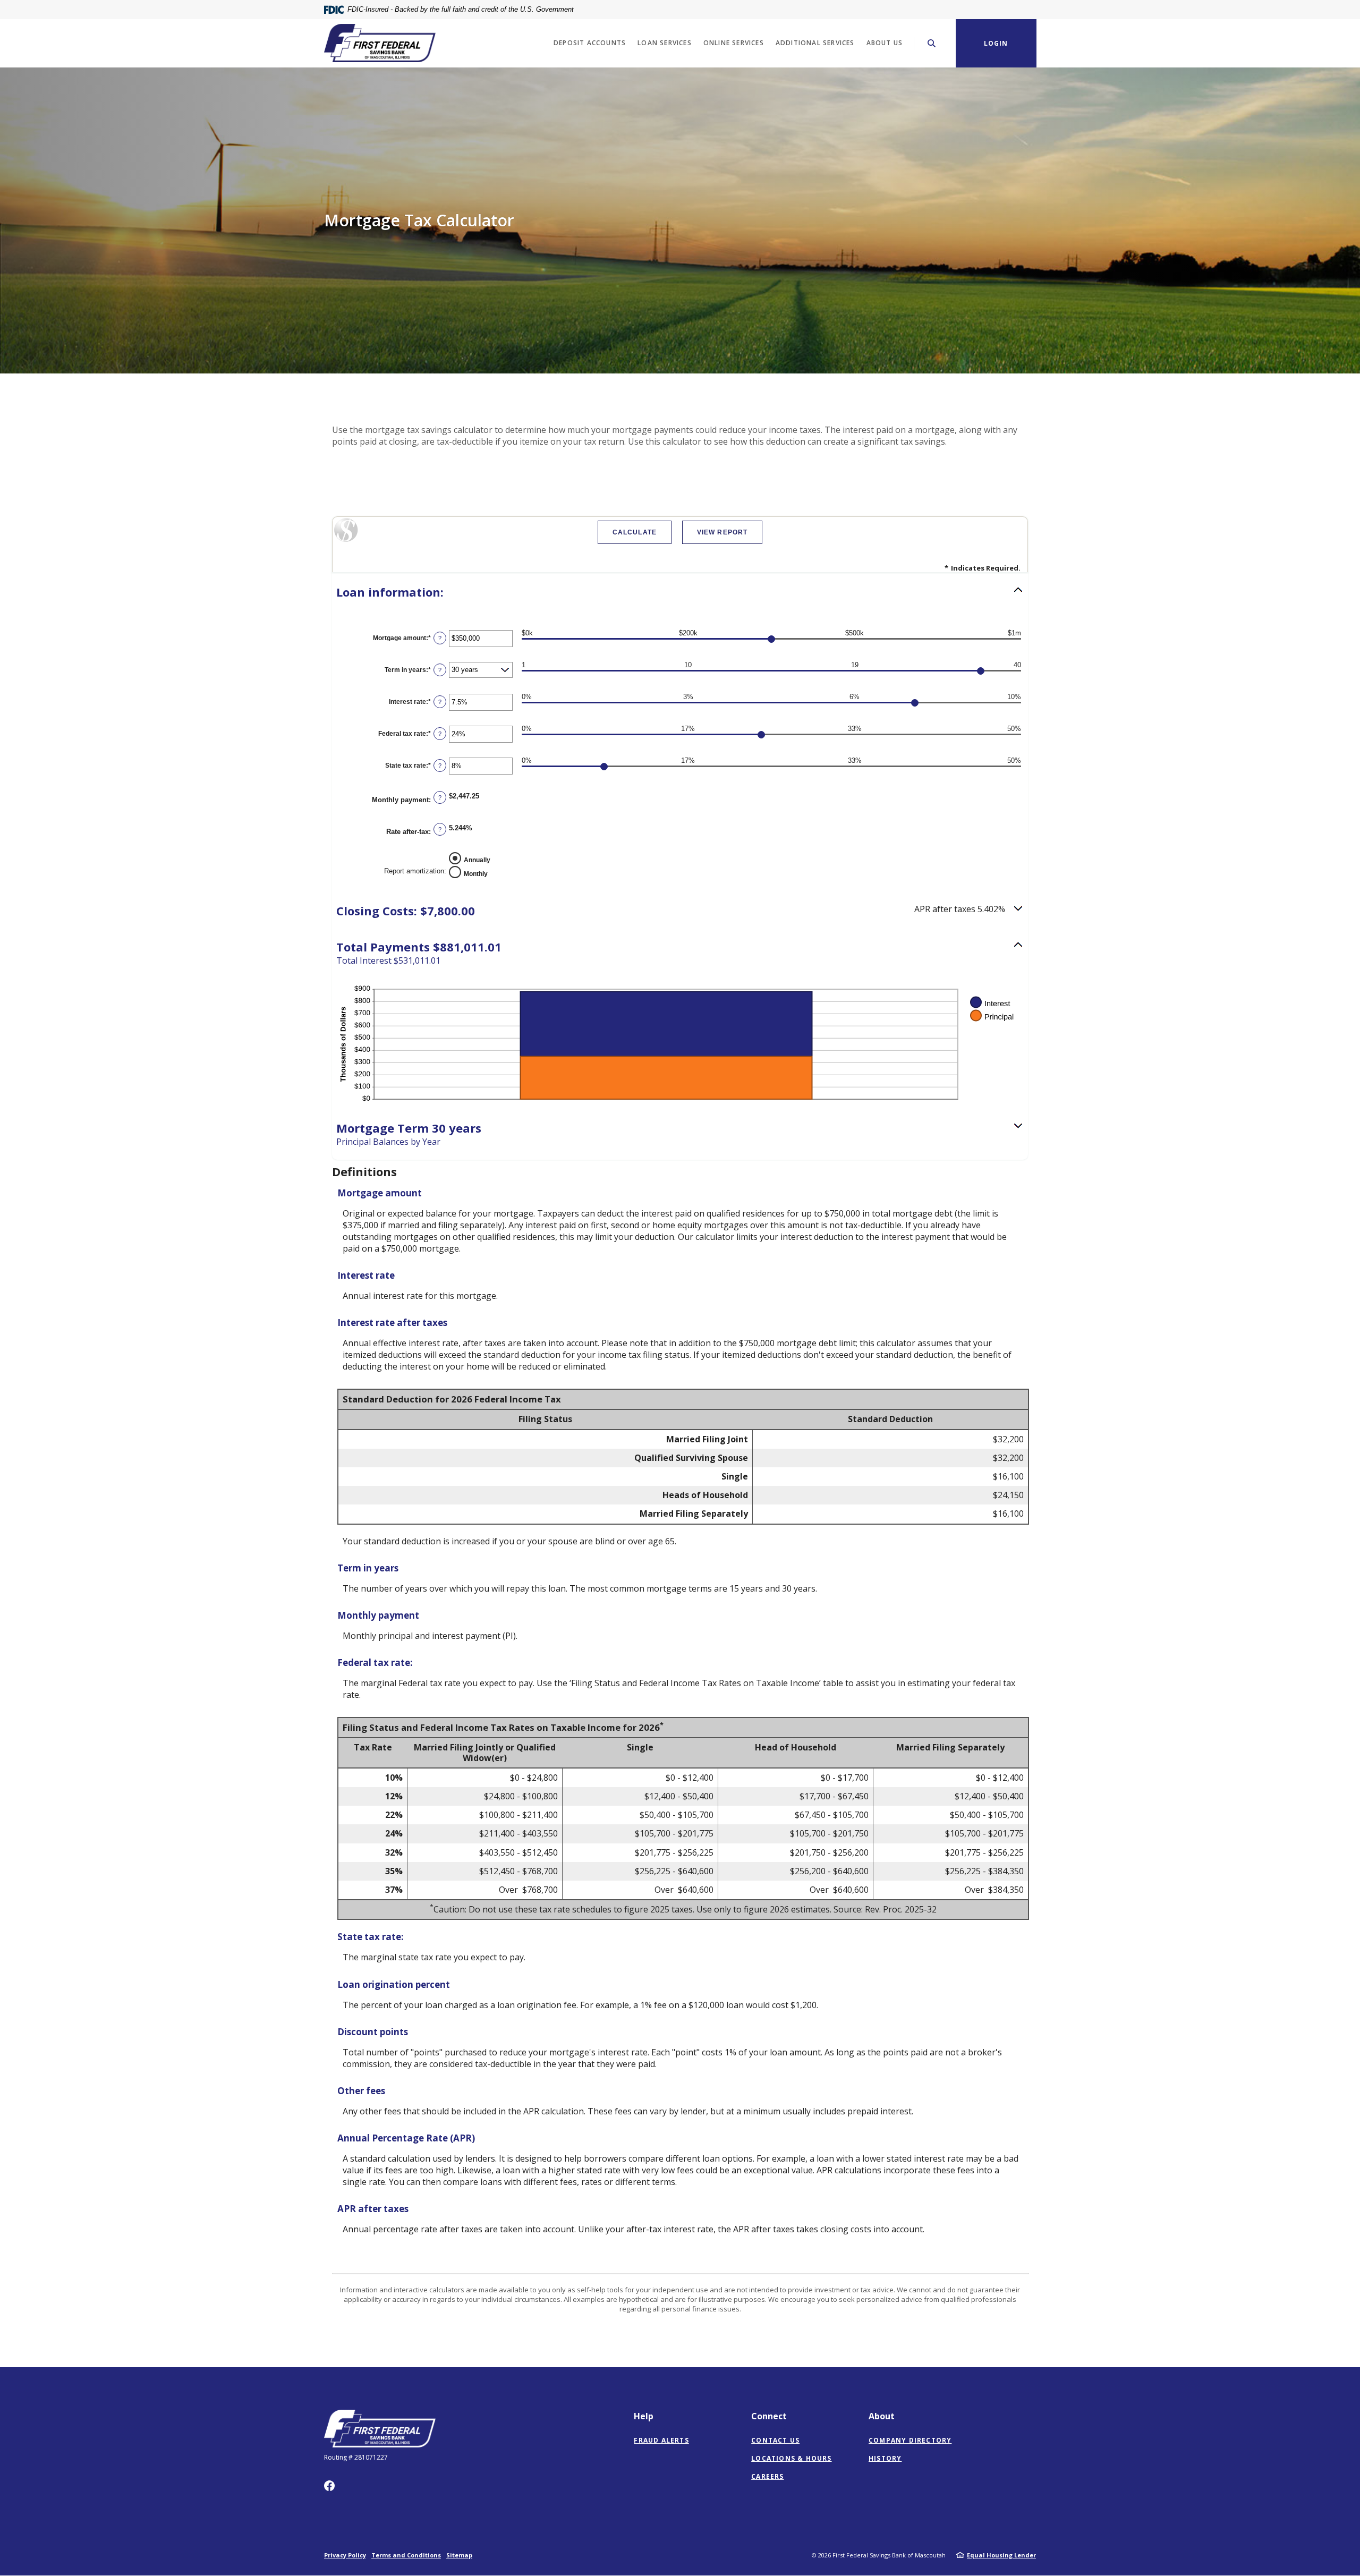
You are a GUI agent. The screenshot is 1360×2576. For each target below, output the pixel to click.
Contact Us (775, 2440)
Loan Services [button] (665, 43)
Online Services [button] (734, 43)
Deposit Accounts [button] (590, 43)
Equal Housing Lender (1001, 2555)
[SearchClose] (932, 43)
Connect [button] (769, 2416)
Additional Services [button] (815, 43)
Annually (477, 860)
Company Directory (910, 2440)
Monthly (476, 874)
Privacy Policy (345, 2555)
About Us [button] (885, 43)
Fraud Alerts (661, 2440)
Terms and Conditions (406, 2555)
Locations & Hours (791, 2458)
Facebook (329, 2486)
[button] (680, 592)
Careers (767, 2476)
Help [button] (644, 2416)
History (885, 2458)
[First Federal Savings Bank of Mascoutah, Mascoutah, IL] (380, 43)
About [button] (882, 2416)
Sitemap (459, 2555)
